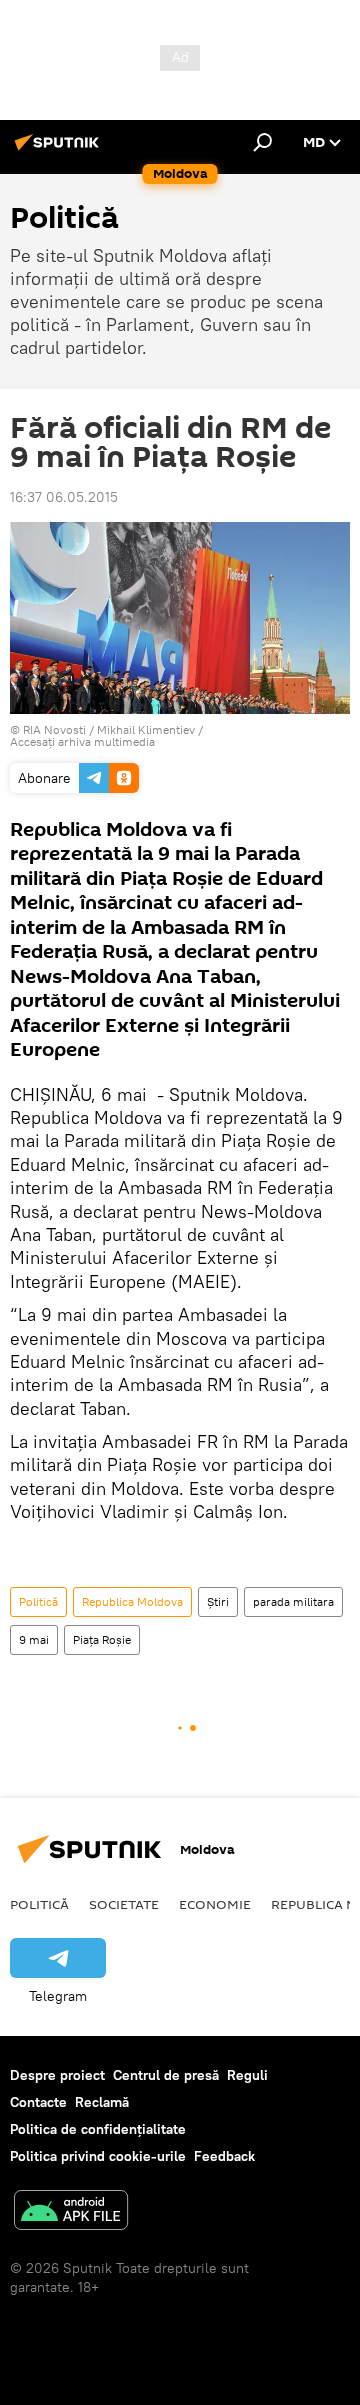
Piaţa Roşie (102, 1639)
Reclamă (102, 2102)
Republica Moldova (132, 1601)
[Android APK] (71, 2212)
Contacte (38, 2102)
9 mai (34, 1639)
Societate (124, 1904)
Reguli (247, 2075)
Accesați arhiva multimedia (82, 741)
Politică (38, 1601)
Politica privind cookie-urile (98, 2156)
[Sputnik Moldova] (60, 150)
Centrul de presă (166, 2075)
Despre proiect (57, 2075)
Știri (218, 1601)
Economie (215, 1904)
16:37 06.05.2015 (64, 497)
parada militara (293, 1601)
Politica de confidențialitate (98, 2129)
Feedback (224, 2156)
